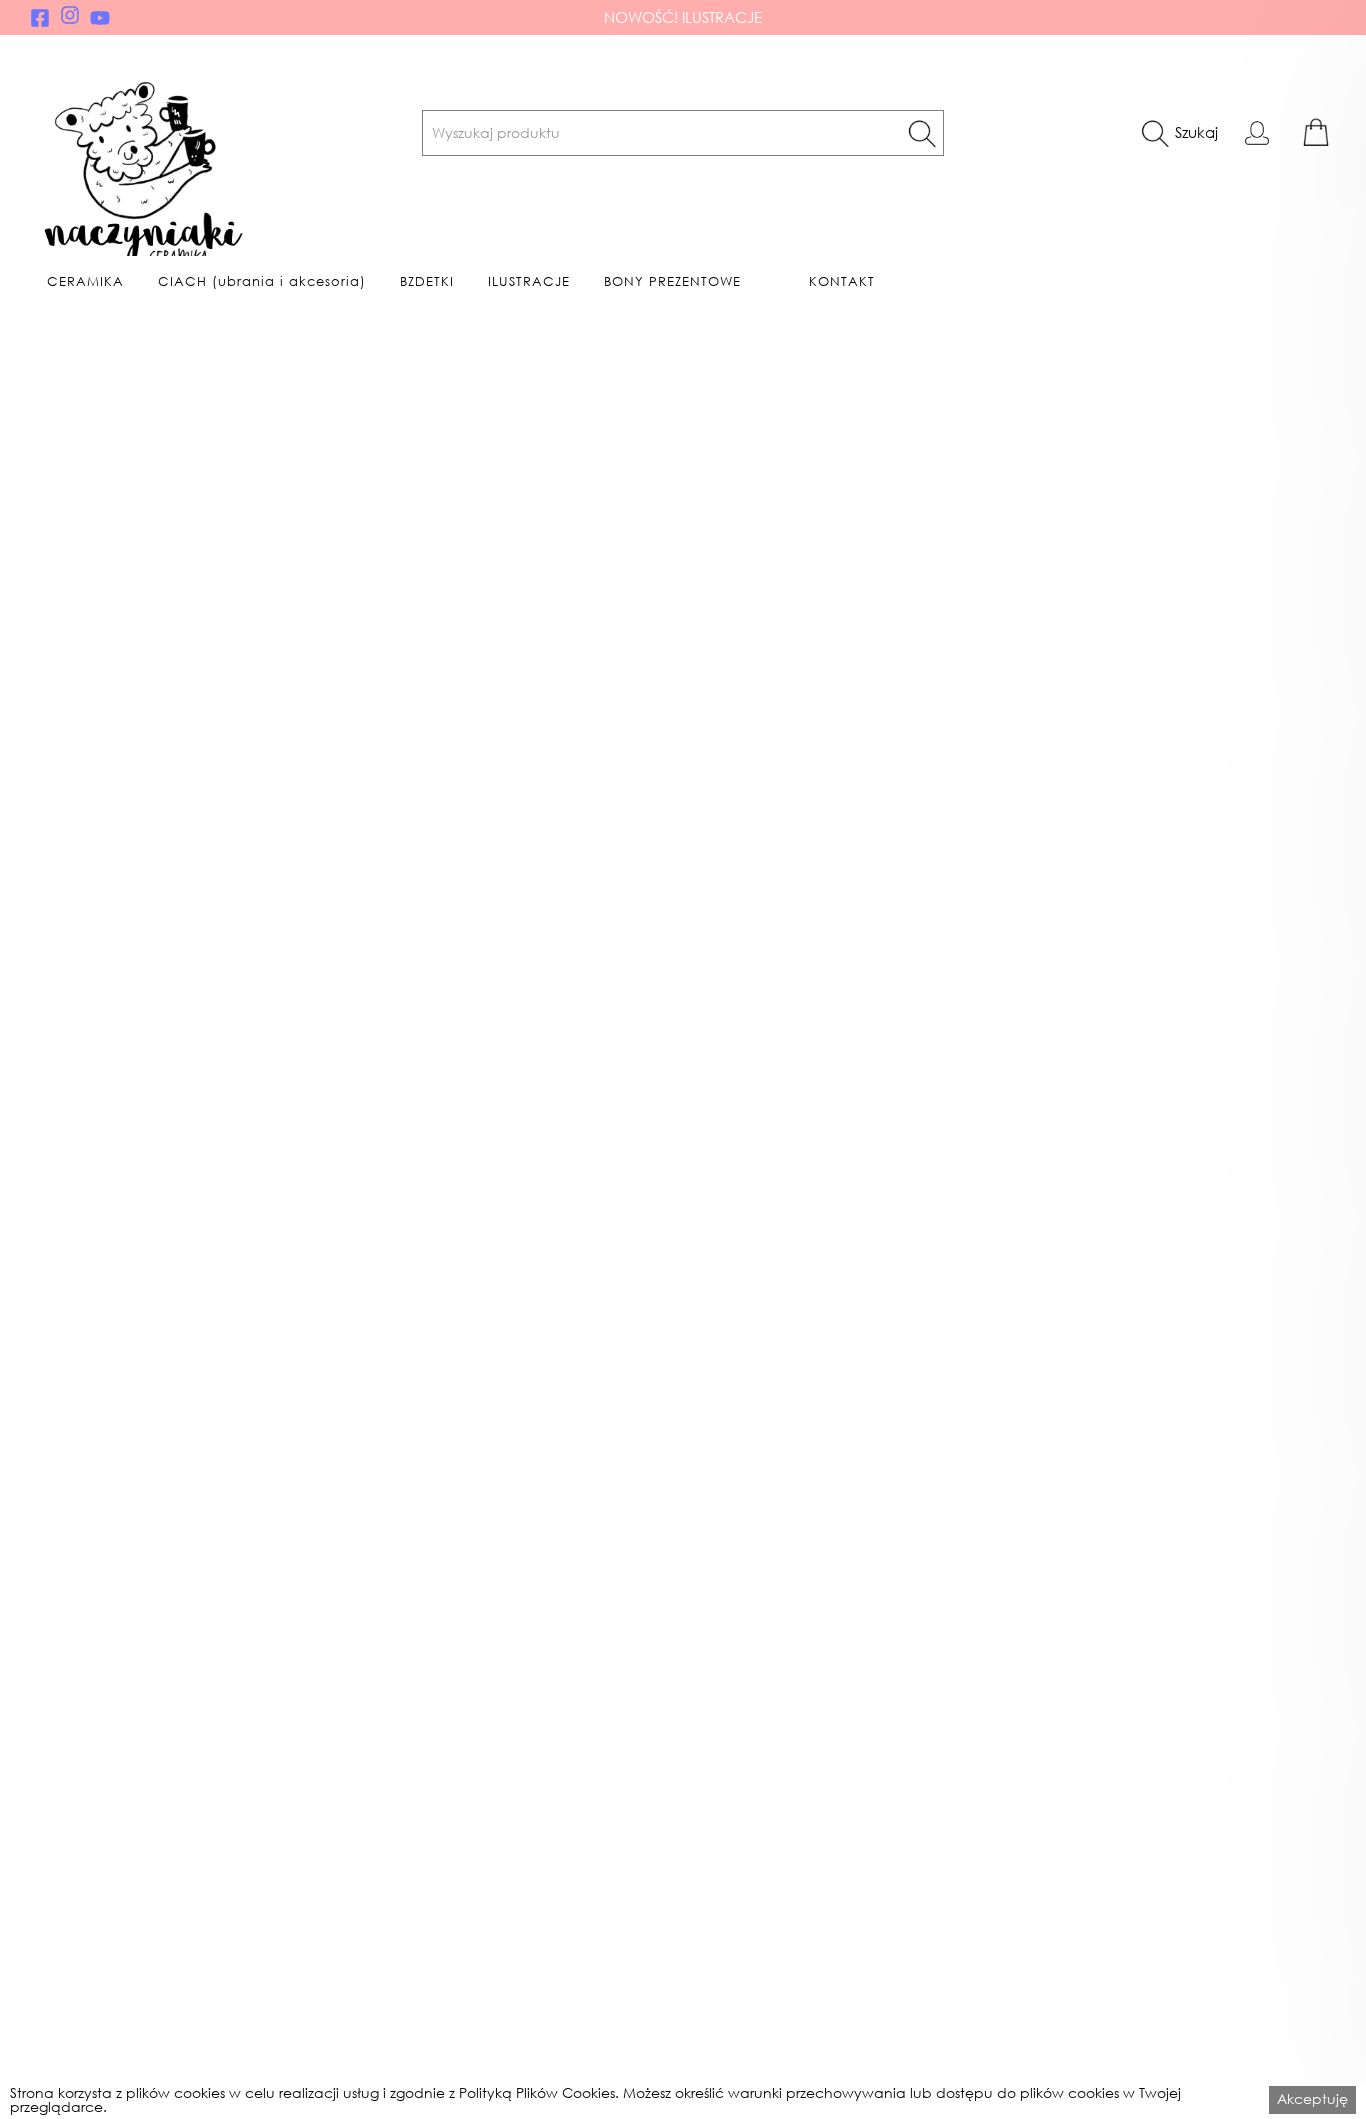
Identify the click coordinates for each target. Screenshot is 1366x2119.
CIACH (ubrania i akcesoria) (262, 281)
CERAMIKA (85, 281)
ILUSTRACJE (529, 281)
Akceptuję (1312, 2098)
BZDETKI (427, 281)
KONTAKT (842, 281)
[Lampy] (313, 1137)
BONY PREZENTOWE (672, 281)
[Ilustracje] (989, 1137)
